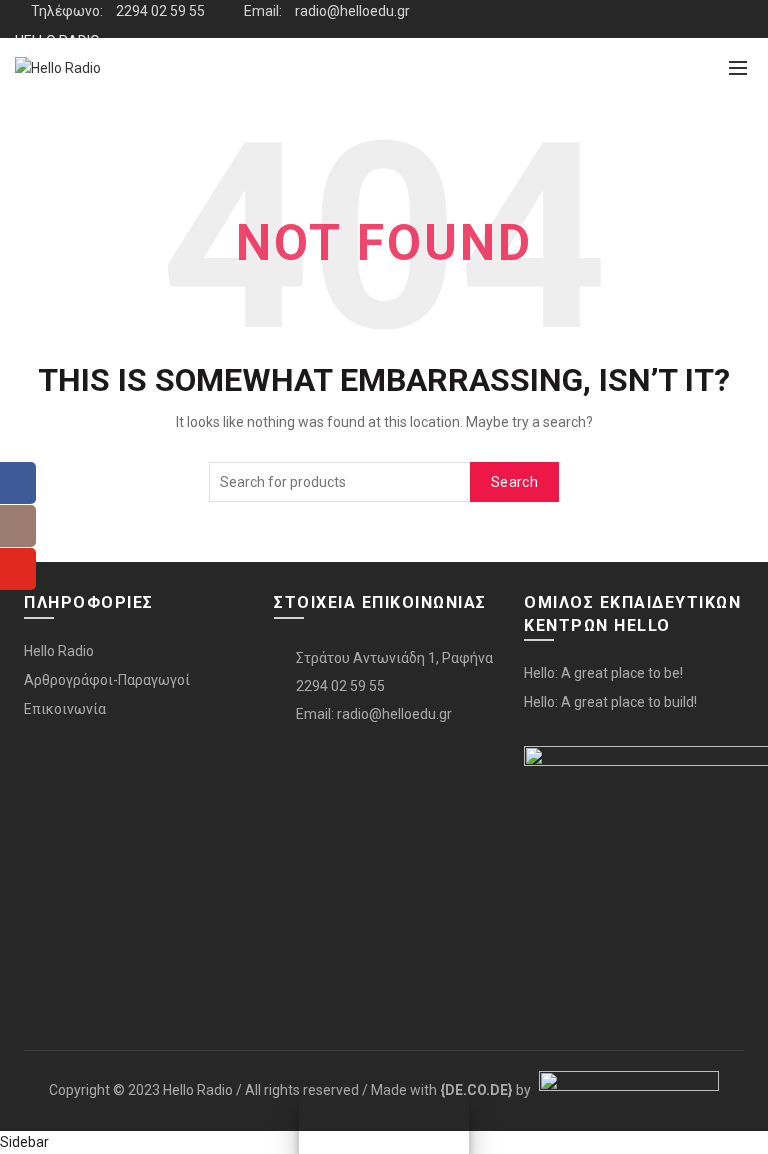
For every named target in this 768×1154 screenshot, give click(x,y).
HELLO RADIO (57, 41)
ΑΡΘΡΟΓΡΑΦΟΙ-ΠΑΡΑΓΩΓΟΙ (102, 79)
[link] (476, 1090)
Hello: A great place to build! (610, 702)
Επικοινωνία (65, 709)
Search (514, 482)
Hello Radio (59, 651)
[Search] (694, 68)
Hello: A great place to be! (603, 673)
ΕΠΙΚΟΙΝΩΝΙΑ (55, 117)
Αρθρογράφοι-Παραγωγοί (107, 680)
